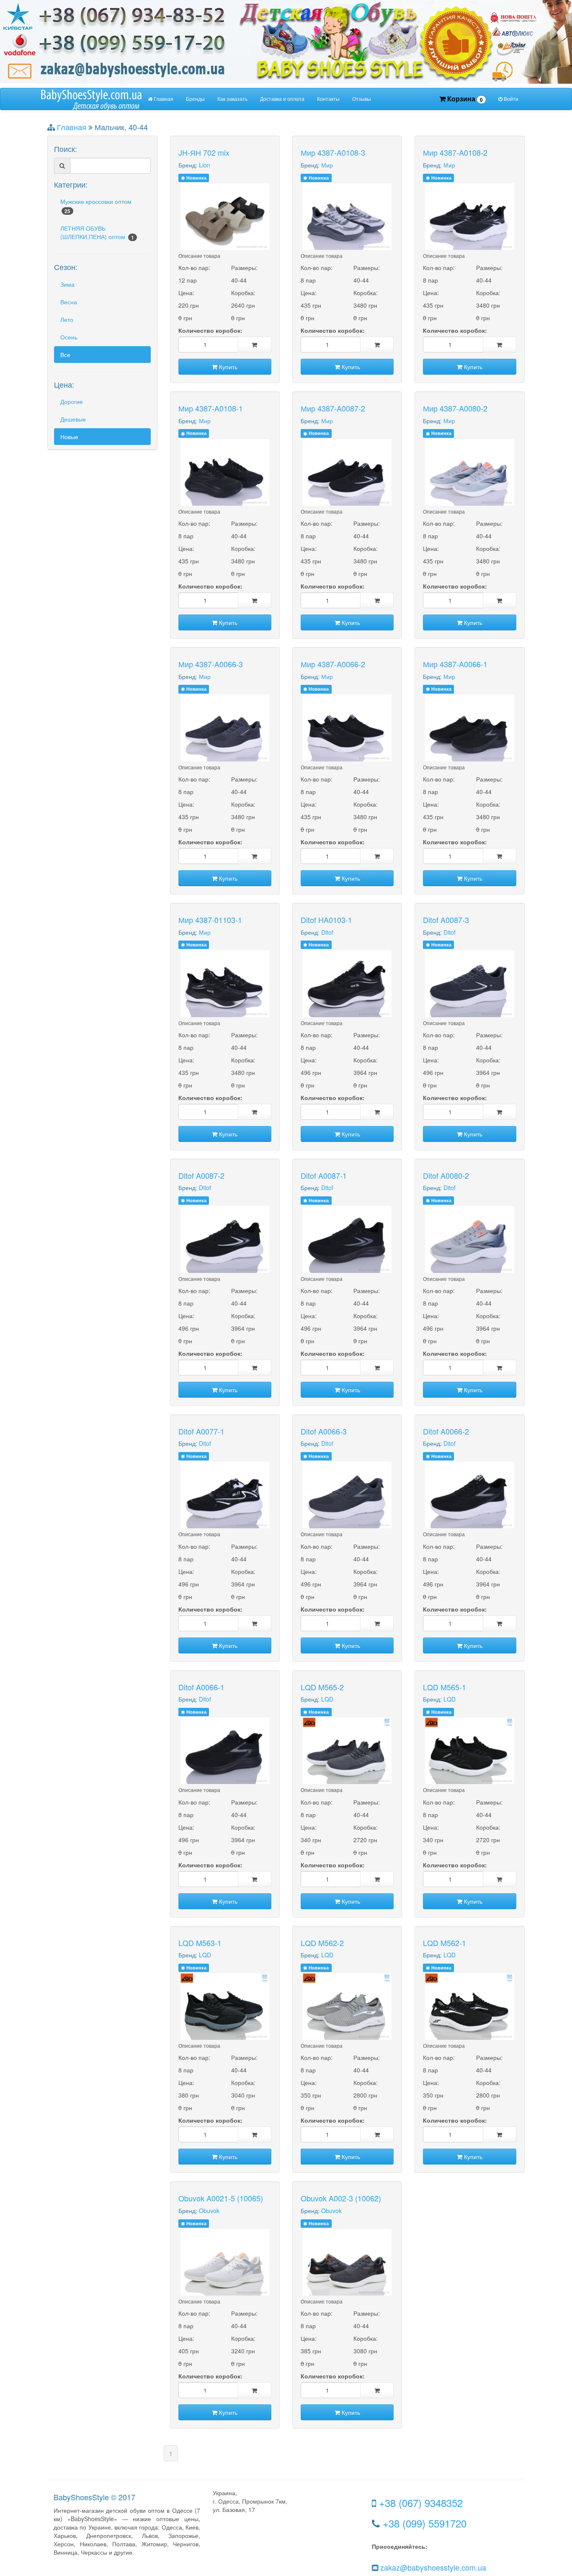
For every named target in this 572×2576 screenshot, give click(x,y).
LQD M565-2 (322, 1687)
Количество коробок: (210, 330)
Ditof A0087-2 (201, 1175)
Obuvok (209, 2211)
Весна (69, 302)
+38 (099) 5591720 (425, 2523)
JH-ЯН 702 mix (204, 152)
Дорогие (72, 401)
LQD (327, 1699)
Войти (510, 99)
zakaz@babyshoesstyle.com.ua (433, 2567)
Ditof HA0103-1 (326, 920)
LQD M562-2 (322, 1943)
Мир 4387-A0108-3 (333, 152)
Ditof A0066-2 (446, 1431)
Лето (67, 319)
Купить (227, 367)
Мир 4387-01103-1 (210, 920)
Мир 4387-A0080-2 (455, 408)
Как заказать (232, 99)
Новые (69, 437)
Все (65, 355)
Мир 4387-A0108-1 (211, 408)
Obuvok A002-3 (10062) (341, 2198)
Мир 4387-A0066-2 (333, 664)
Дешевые (73, 419)
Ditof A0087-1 (324, 1175)
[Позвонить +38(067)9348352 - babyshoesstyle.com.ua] (286, 41)
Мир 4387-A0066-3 (211, 664)
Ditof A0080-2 (446, 1175)
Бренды (195, 99)
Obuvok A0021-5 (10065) (221, 2198)
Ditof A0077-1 (201, 1431)
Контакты (328, 99)
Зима (67, 284)
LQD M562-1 (444, 1943)
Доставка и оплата (282, 99)
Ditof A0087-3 (446, 920)
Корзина (464, 99)
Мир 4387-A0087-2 (333, 408)
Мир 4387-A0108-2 (455, 152)
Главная (163, 99)
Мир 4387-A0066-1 (455, 664)
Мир (327, 165)
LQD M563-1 (200, 1943)
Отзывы (362, 99)
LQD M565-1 (444, 1687)
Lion (205, 165)
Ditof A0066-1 (201, 1687)
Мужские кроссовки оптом (96, 206)
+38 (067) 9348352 (421, 2503)
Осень (69, 337)
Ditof (327, 932)
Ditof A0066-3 (324, 1431)
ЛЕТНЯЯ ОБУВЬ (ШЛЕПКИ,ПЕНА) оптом (97, 233)
